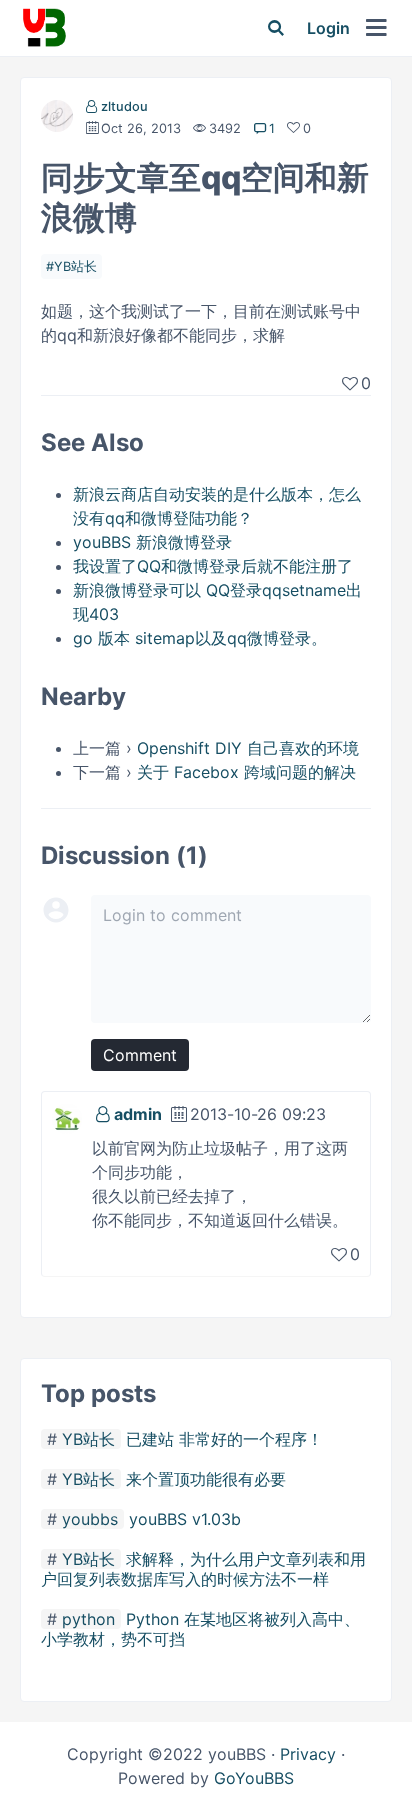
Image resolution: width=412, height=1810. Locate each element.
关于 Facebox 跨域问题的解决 (246, 772)
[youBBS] (44, 28)
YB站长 (75, 266)
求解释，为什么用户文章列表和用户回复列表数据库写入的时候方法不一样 (203, 1569)
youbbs (90, 1519)
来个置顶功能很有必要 (206, 1479)
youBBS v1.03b (185, 1519)
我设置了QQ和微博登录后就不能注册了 (213, 566)
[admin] (67, 1117)
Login (328, 28)
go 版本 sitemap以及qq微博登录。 (200, 638)
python (88, 1619)
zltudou (124, 106)
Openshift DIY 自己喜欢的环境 (248, 748)
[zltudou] (57, 120)
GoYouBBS (254, 1778)
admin (138, 1114)
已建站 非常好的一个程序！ (224, 1439)
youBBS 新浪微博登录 (152, 542)
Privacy (308, 1754)
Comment (140, 1055)
